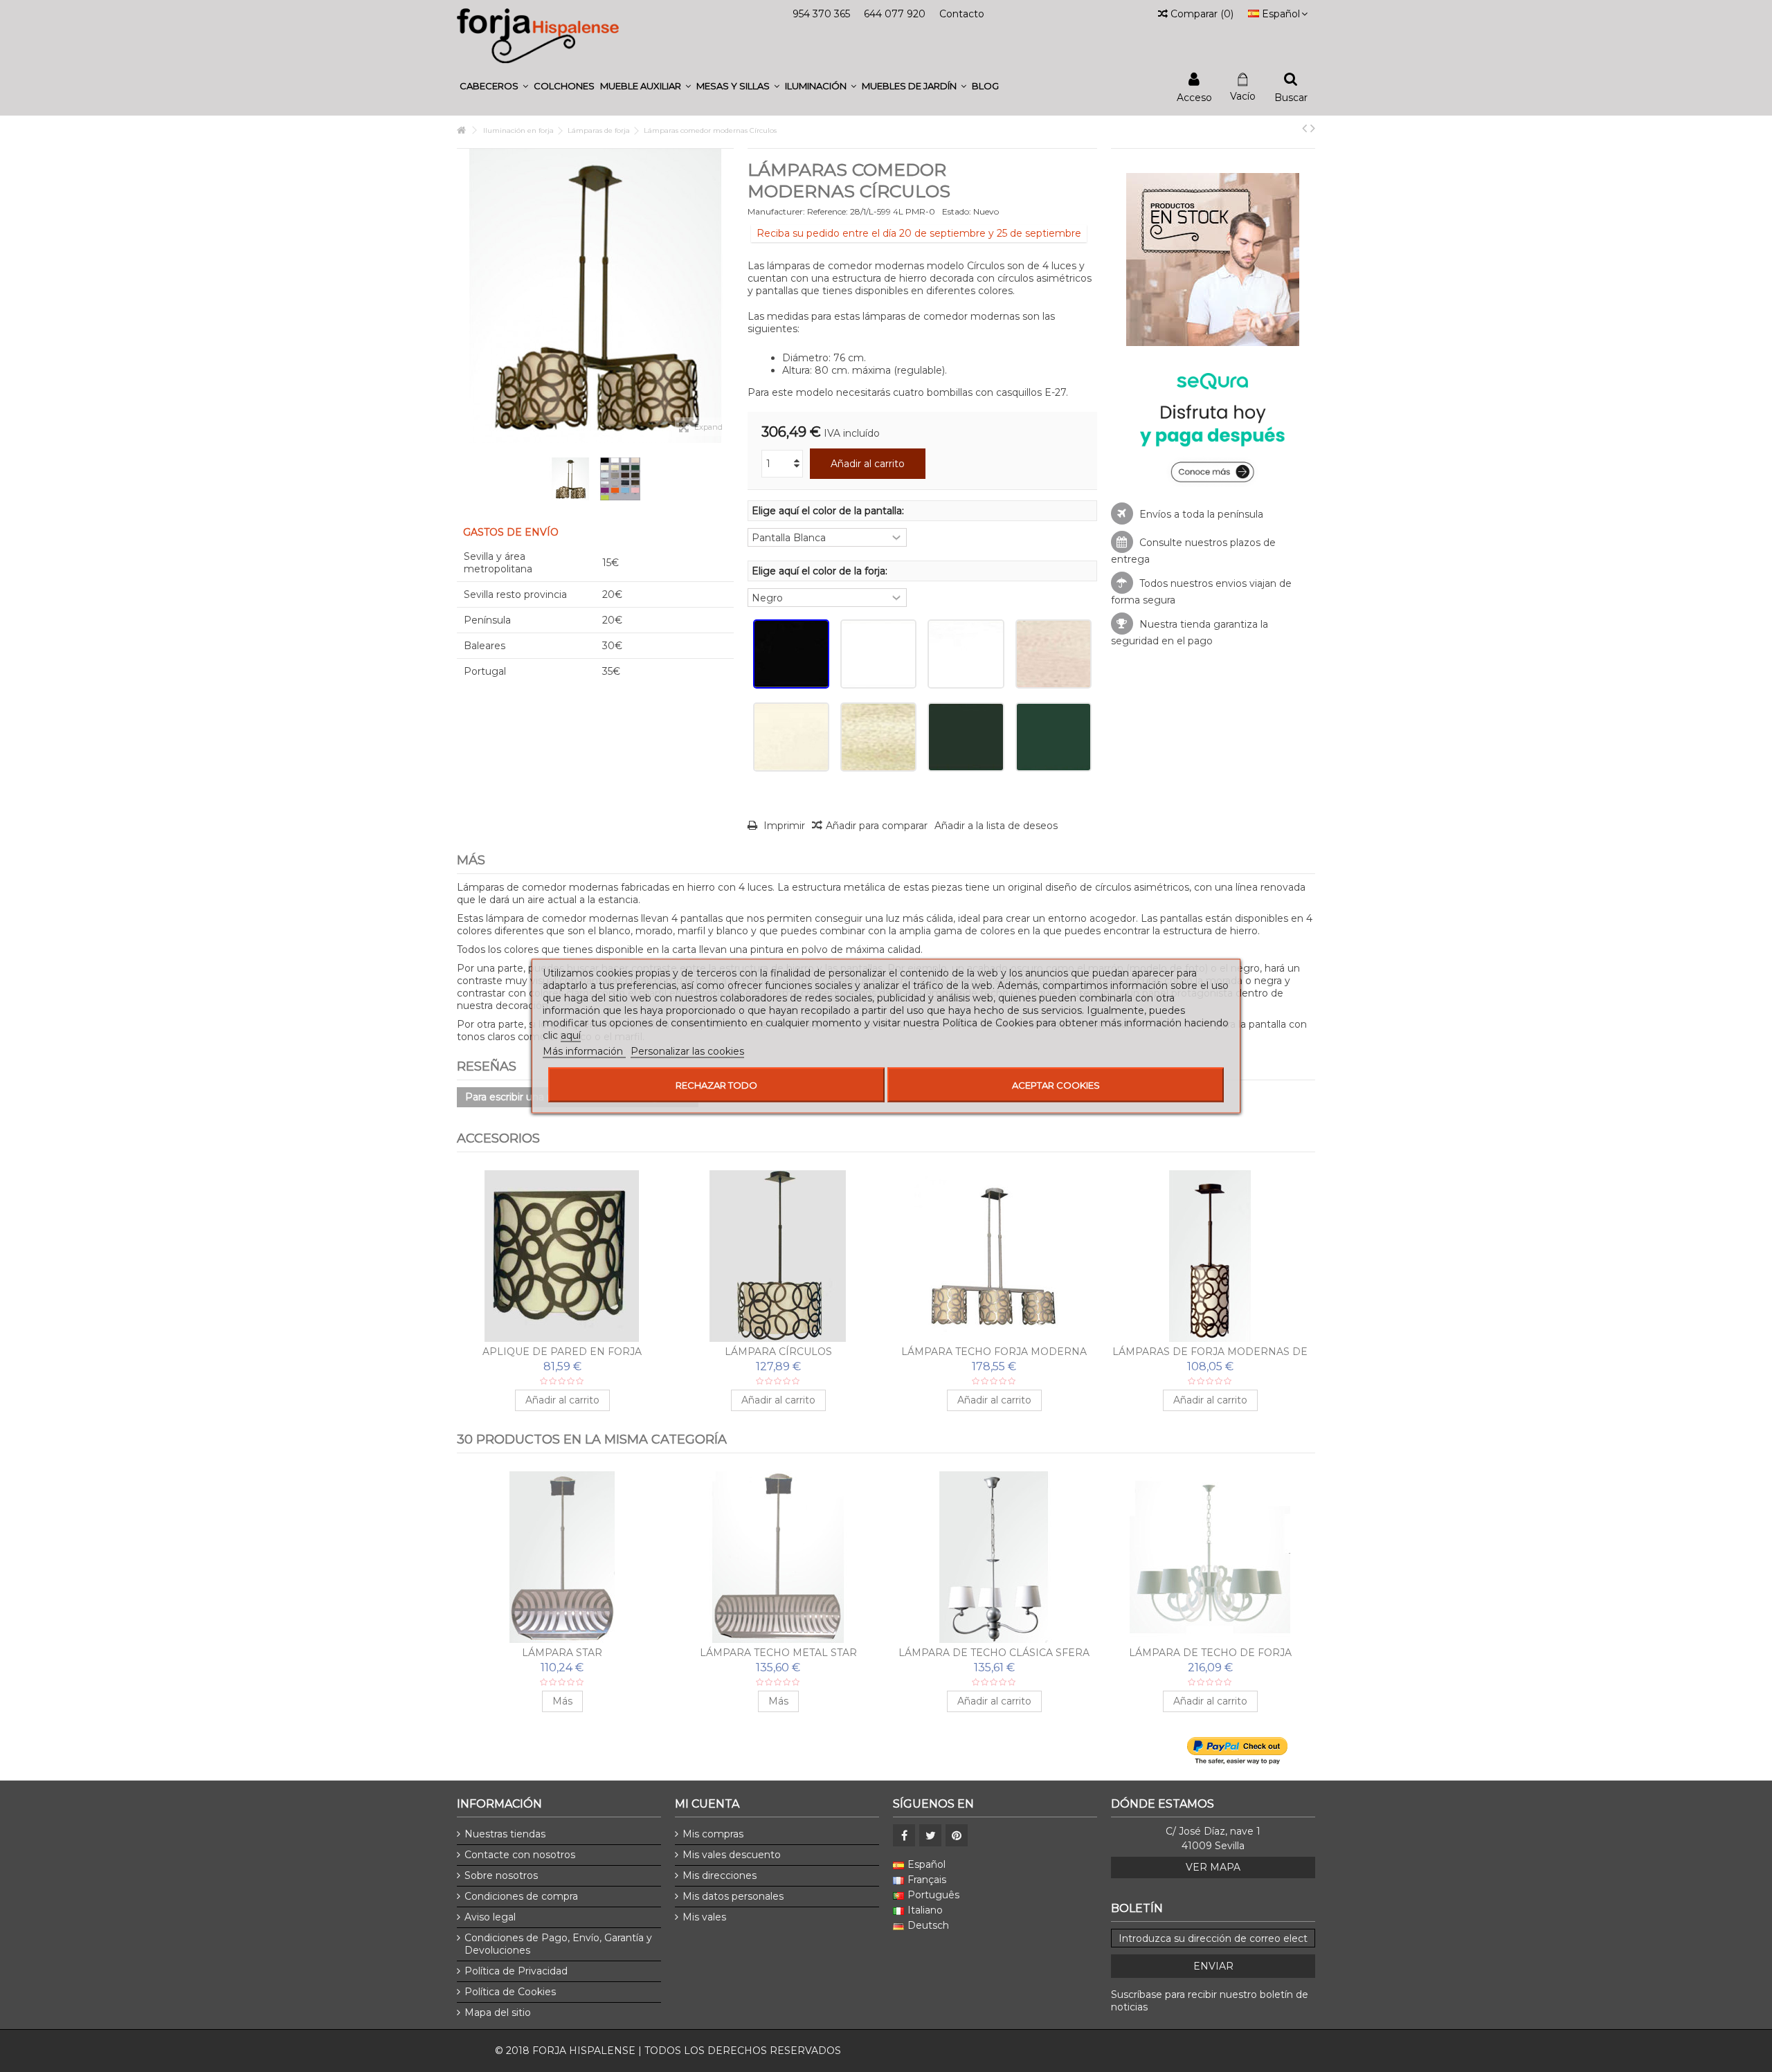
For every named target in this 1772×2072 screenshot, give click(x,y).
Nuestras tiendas (505, 1834)
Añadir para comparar (877, 826)
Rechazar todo (716, 1085)
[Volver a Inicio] (461, 130)
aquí (571, 1035)
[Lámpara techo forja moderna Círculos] (994, 1256)
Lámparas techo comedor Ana (562, 1653)
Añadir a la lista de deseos (996, 826)
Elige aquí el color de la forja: (821, 571)
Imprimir (783, 826)
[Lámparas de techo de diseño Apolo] (778, 1557)
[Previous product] (1304, 128)
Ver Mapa (1213, 1867)
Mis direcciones (720, 1875)
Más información (584, 1051)
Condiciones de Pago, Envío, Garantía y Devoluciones (558, 1944)
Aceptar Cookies (1056, 1085)
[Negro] (791, 654)
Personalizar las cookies (687, 1051)
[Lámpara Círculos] (778, 1256)
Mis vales (704, 1917)
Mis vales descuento (732, 1855)
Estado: (957, 211)
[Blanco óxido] (1054, 654)
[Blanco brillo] (878, 654)
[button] (494, 86)
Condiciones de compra (521, 1896)
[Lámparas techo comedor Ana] (562, 1557)
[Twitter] (930, 1835)
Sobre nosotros (501, 1875)
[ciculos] (570, 479)
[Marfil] (791, 737)
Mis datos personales (733, 1896)
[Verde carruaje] (966, 737)
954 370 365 (821, 14)
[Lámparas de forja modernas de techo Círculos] (1210, 1256)
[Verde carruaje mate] (1054, 737)
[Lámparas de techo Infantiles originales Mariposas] (994, 1557)
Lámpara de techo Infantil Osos (1210, 1653)
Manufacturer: (776, 211)
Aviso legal (490, 1917)
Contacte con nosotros (520, 1855)
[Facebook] (904, 1835)
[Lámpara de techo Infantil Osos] (1210, 1557)
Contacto (962, 14)
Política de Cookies (510, 1992)
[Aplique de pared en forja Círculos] (562, 1256)
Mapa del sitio (498, 2012)
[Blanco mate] (966, 654)
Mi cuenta (707, 1804)
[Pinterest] (957, 1835)
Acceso (1194, 97)
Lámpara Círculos (778, 1352)
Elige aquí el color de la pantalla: (829, 511)
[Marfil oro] (878, 737)
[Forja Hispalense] (538, 35)
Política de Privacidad (516, 1971)
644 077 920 (895, 14)
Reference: (828, 211)
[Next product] (1313, 128)
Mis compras (713, 1834)
